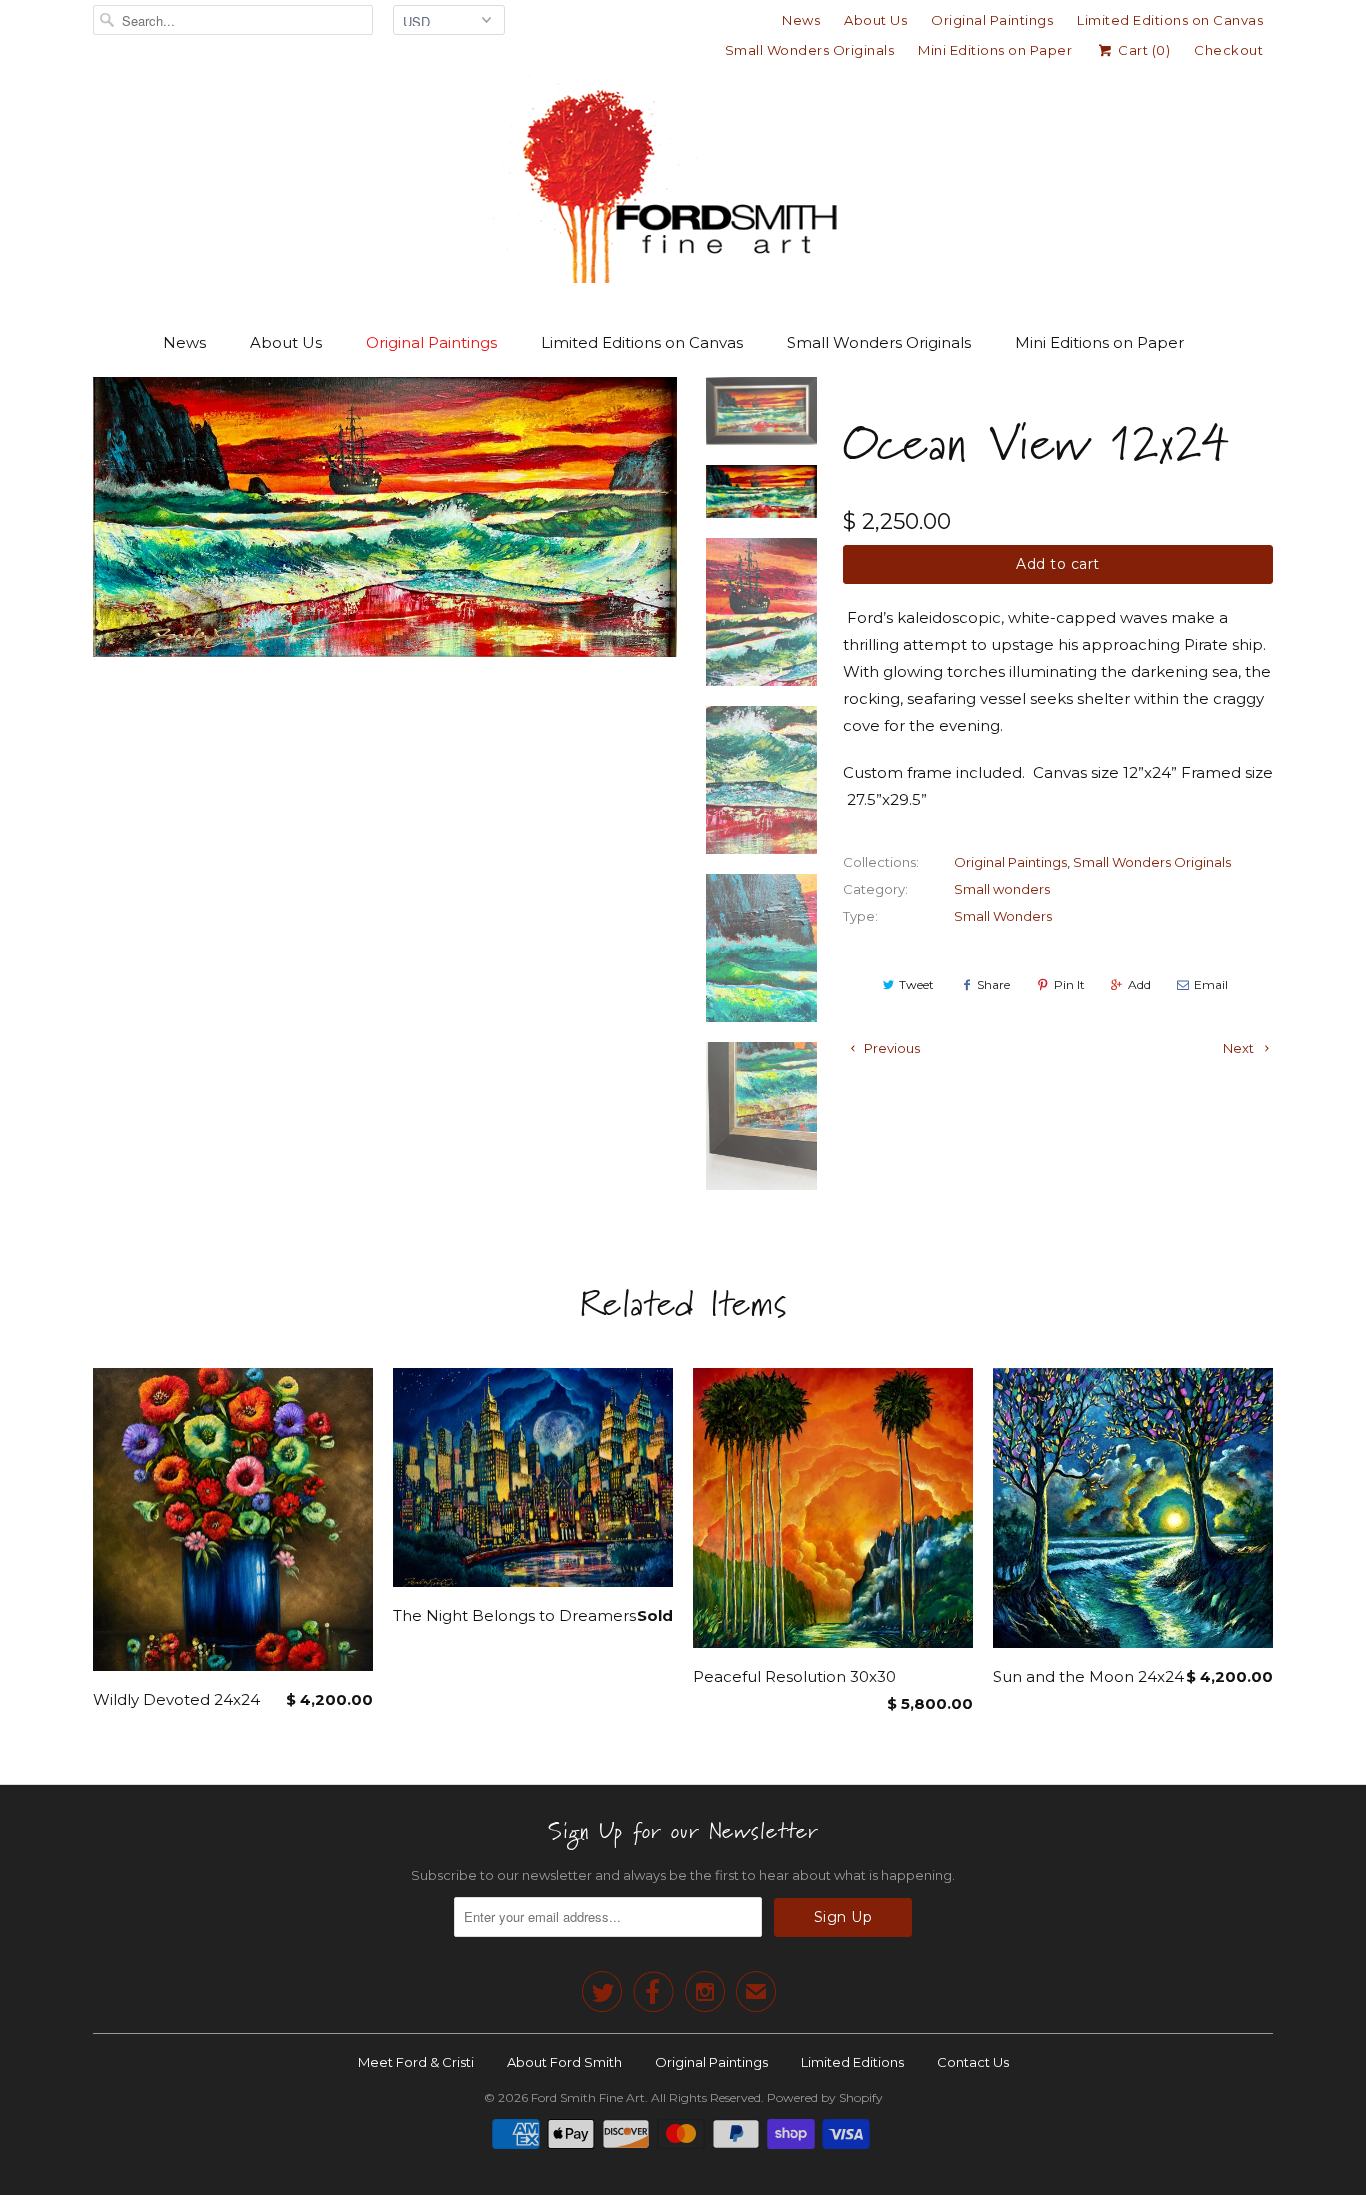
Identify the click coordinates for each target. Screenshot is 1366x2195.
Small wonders (1002, 889)
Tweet (916, 984)
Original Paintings (992, 20)
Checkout (1228, 50)
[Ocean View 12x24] (385, 517)
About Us (875, 20)
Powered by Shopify (825, 2097)
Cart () (1142, 50)
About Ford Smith (564, 2062)
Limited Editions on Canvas (1170, 20)
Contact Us (973, 2062)
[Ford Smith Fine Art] (683, 182)
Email (1211, 984)
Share (993, 984)
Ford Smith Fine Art (588, 2097)
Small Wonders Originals (810, 50)
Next (1240, 1048)
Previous (890, 1048)
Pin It (1069, 984)
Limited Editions (852, 2062)
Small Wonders (1003, 916)
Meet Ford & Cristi (416, 2062)
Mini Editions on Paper (995, 50)
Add (1139, 984)
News (801, 20)
